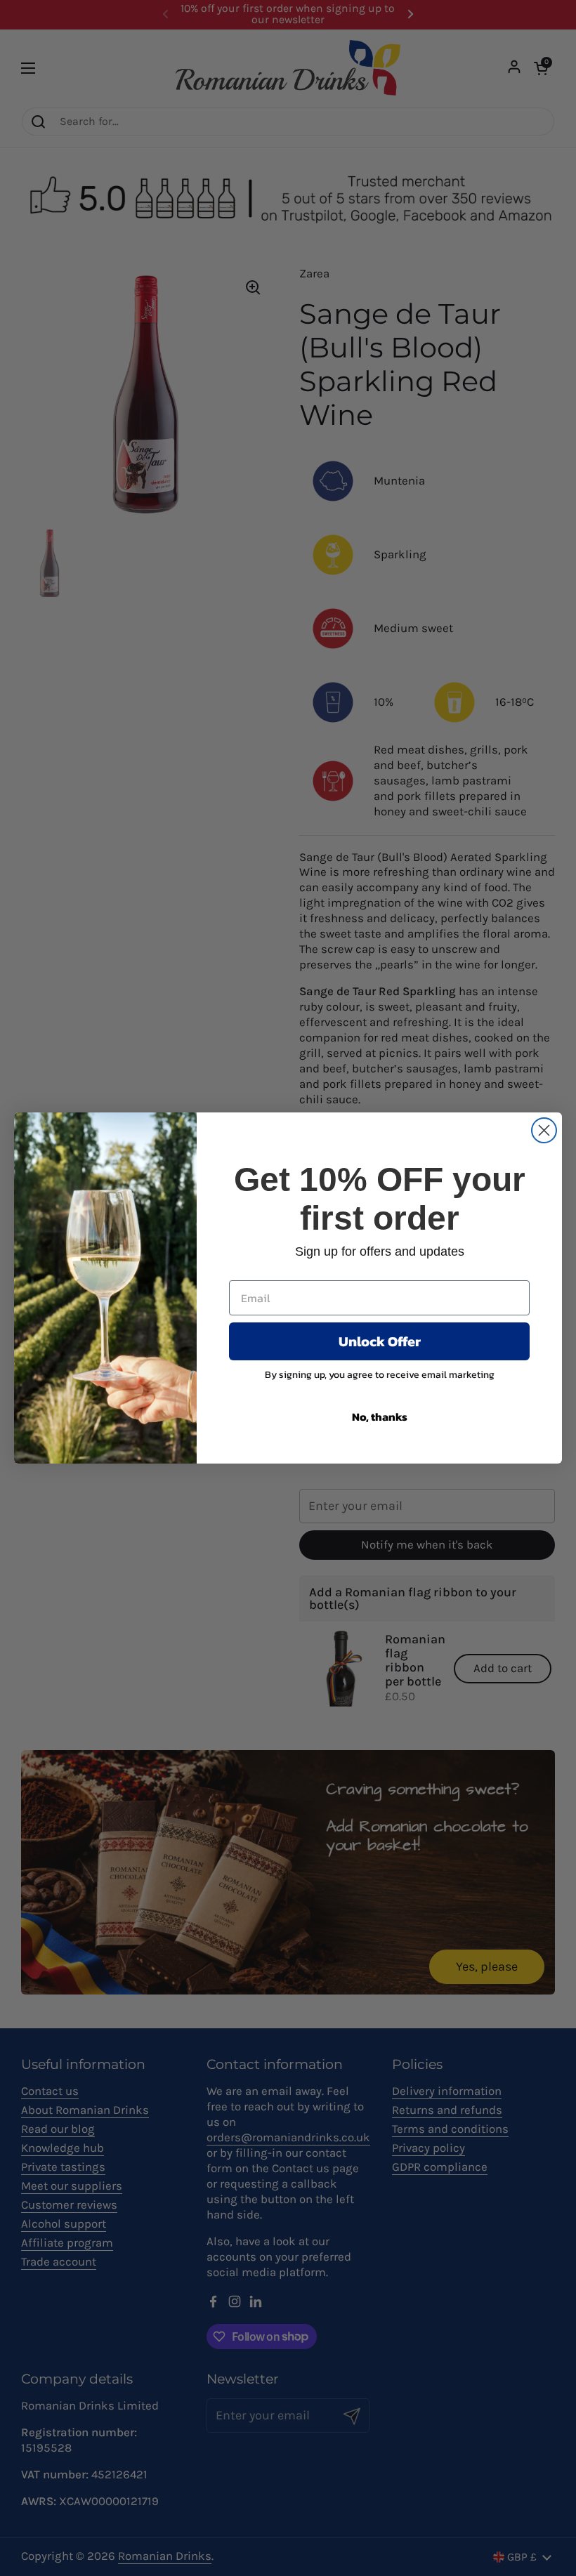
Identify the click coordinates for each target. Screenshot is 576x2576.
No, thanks (380, 1417)
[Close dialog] (544, 1130)
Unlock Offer (380, 1341)
